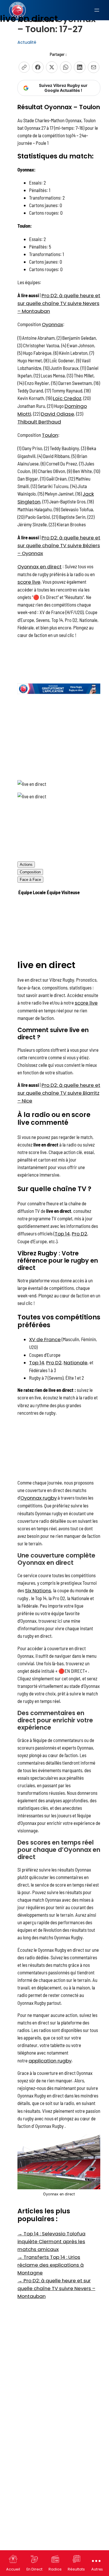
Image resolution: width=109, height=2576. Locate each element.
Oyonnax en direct (40, 567)
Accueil (13, 2569)
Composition (30, 872)
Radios (55, 2569)
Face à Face (30, 880)
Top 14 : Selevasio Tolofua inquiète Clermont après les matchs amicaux (51, 2241)
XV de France (45, 1339)
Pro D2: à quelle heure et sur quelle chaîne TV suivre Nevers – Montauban (59, 303)
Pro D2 (79, 1234)
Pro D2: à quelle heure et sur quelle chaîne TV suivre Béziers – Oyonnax (59, 545)
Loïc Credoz (67, 398)
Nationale (76, 1363)
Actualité (27, 42)
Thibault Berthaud (39, 422)
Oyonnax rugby (39, 1498)
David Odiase (58, 414)
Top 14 (62, 1234)
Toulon (50, 435)
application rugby (50, 2061)
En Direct (34, 2569)
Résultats (76, 2569)
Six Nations (38, 1591)
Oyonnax (52, 324)
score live (29, 582)
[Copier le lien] (24, 67)
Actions (26, 865)
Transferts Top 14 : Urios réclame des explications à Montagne (51, 2265)
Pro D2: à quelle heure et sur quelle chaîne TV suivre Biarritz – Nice (59, 1093)
